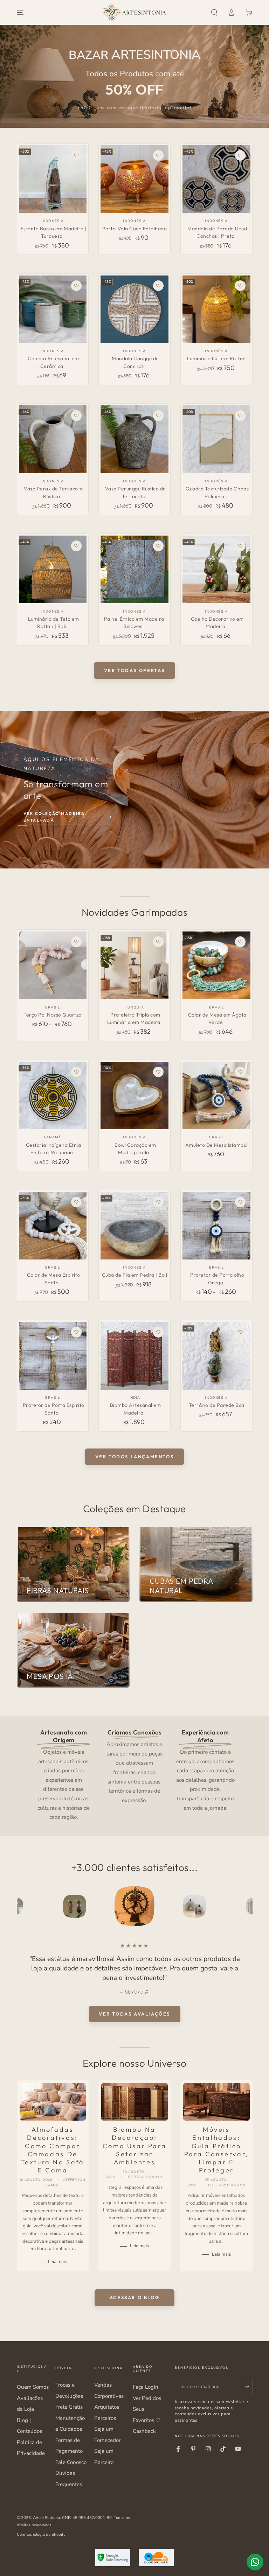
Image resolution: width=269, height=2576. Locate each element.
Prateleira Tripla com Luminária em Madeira (134, 1019)
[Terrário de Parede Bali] (216, 1356)
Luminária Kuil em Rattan (216, 358)
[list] (134, 1774)
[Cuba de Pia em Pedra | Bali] (134, 1226)
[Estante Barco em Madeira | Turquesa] (53, 179)
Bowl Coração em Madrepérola (135, 1149)
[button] (214, 13)
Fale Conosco (71, 2462)
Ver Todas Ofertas (134, 670)
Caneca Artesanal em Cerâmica (53, 362)
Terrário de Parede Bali (217, 1405)
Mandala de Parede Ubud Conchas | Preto (217, 232)
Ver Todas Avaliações (134, 2014)
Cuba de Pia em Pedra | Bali (135, 1275)
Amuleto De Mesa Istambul (216, 1145)
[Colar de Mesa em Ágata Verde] (216, 965)
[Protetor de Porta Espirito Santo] (53, 1356)
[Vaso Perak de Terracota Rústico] (53, 439)
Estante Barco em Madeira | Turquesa (54, 232)
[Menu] (20, 13)
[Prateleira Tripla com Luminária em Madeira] (134, 965)
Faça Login (146, 2387)
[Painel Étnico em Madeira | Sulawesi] (134, 569)
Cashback (144, 2431)
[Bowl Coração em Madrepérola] (134, 1095)
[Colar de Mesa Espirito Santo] (53, 1226)
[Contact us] (255, 2562)
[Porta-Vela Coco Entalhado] (134, 179)
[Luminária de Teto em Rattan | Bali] (53, 569)
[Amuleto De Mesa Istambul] (216, 1095)
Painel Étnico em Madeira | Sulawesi (136, 623)
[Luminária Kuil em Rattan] (216, 309)
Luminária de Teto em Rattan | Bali (54, 623)
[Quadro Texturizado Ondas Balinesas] (216, 439)
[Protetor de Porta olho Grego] (216, 1226)
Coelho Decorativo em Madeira (217, 623)
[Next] (246, 1906)
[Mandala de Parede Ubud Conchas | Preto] (216, 179)
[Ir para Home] (134, 13)
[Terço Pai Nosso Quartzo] (53, 965)
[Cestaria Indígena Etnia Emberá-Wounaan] (53, 1095)
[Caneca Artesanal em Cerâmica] (53, 309)
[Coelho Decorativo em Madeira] (216, 569)
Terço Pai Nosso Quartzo (53, 1015)
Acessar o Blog (134, 2297)
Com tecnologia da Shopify (41, 2534)
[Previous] (23, 1906)
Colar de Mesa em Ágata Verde (217, 1019)
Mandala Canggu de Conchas (135, 362)
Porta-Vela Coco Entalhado (135, 229)
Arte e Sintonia (46, 2518)
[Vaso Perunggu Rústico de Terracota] (134, 439)
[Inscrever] (249, 2386)
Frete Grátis (69, 2407)
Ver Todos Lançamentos (135, 1457)
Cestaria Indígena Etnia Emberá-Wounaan (54, 1149)
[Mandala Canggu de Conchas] (134, 309)
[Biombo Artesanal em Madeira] (134, 1356)
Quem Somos (33, 2387)
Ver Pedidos (147, 2398)
